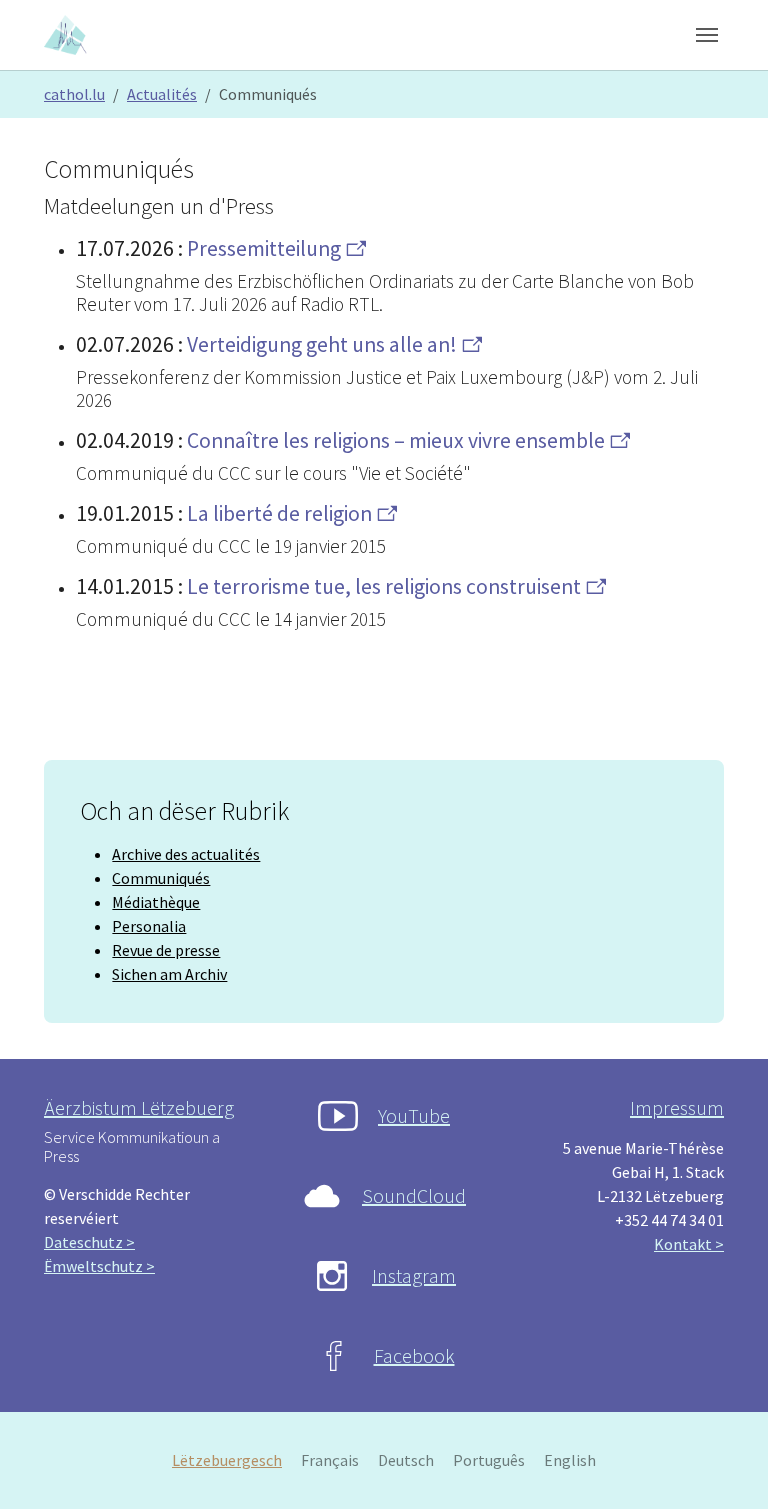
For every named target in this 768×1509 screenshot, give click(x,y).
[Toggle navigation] (707, 35)
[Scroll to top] (724, 1465)
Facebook (414, 1355)
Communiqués (161, 878)
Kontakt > (689, 1244)
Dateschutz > (89, 1242)
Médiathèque (156, 902)
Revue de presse (166, 950)
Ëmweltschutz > (99, 1266)
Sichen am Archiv (169, 974)
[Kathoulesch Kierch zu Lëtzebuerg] (67, 34)
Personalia (149, 926)
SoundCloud (414, 1195)
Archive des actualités (186, 854)
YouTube (414, 1115)
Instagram (414, 1275)
